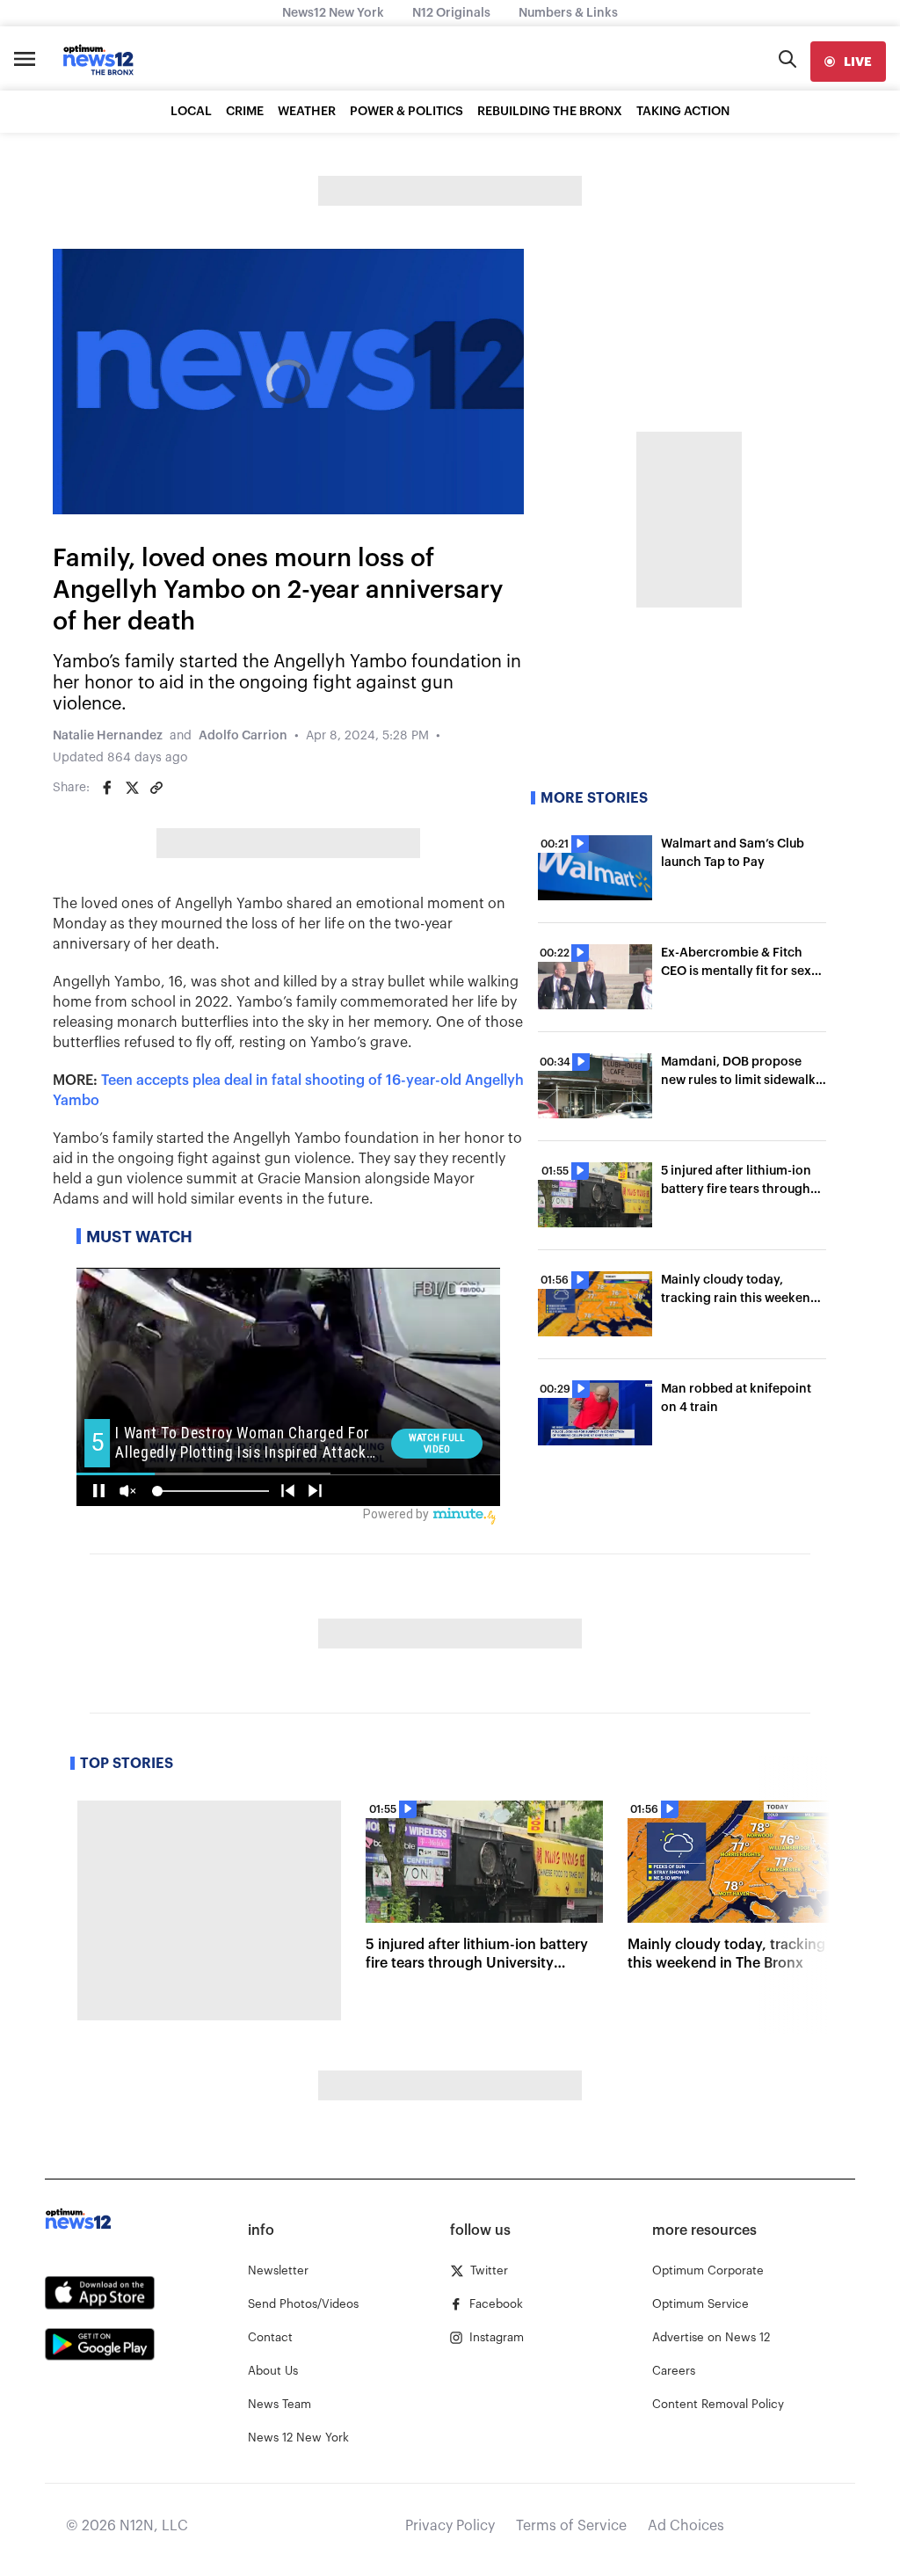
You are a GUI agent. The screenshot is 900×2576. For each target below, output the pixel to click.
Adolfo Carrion (243, 736)
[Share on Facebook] (107, 788)
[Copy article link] (156, 788)
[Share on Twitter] (132, 788)
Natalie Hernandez (108, 736)
